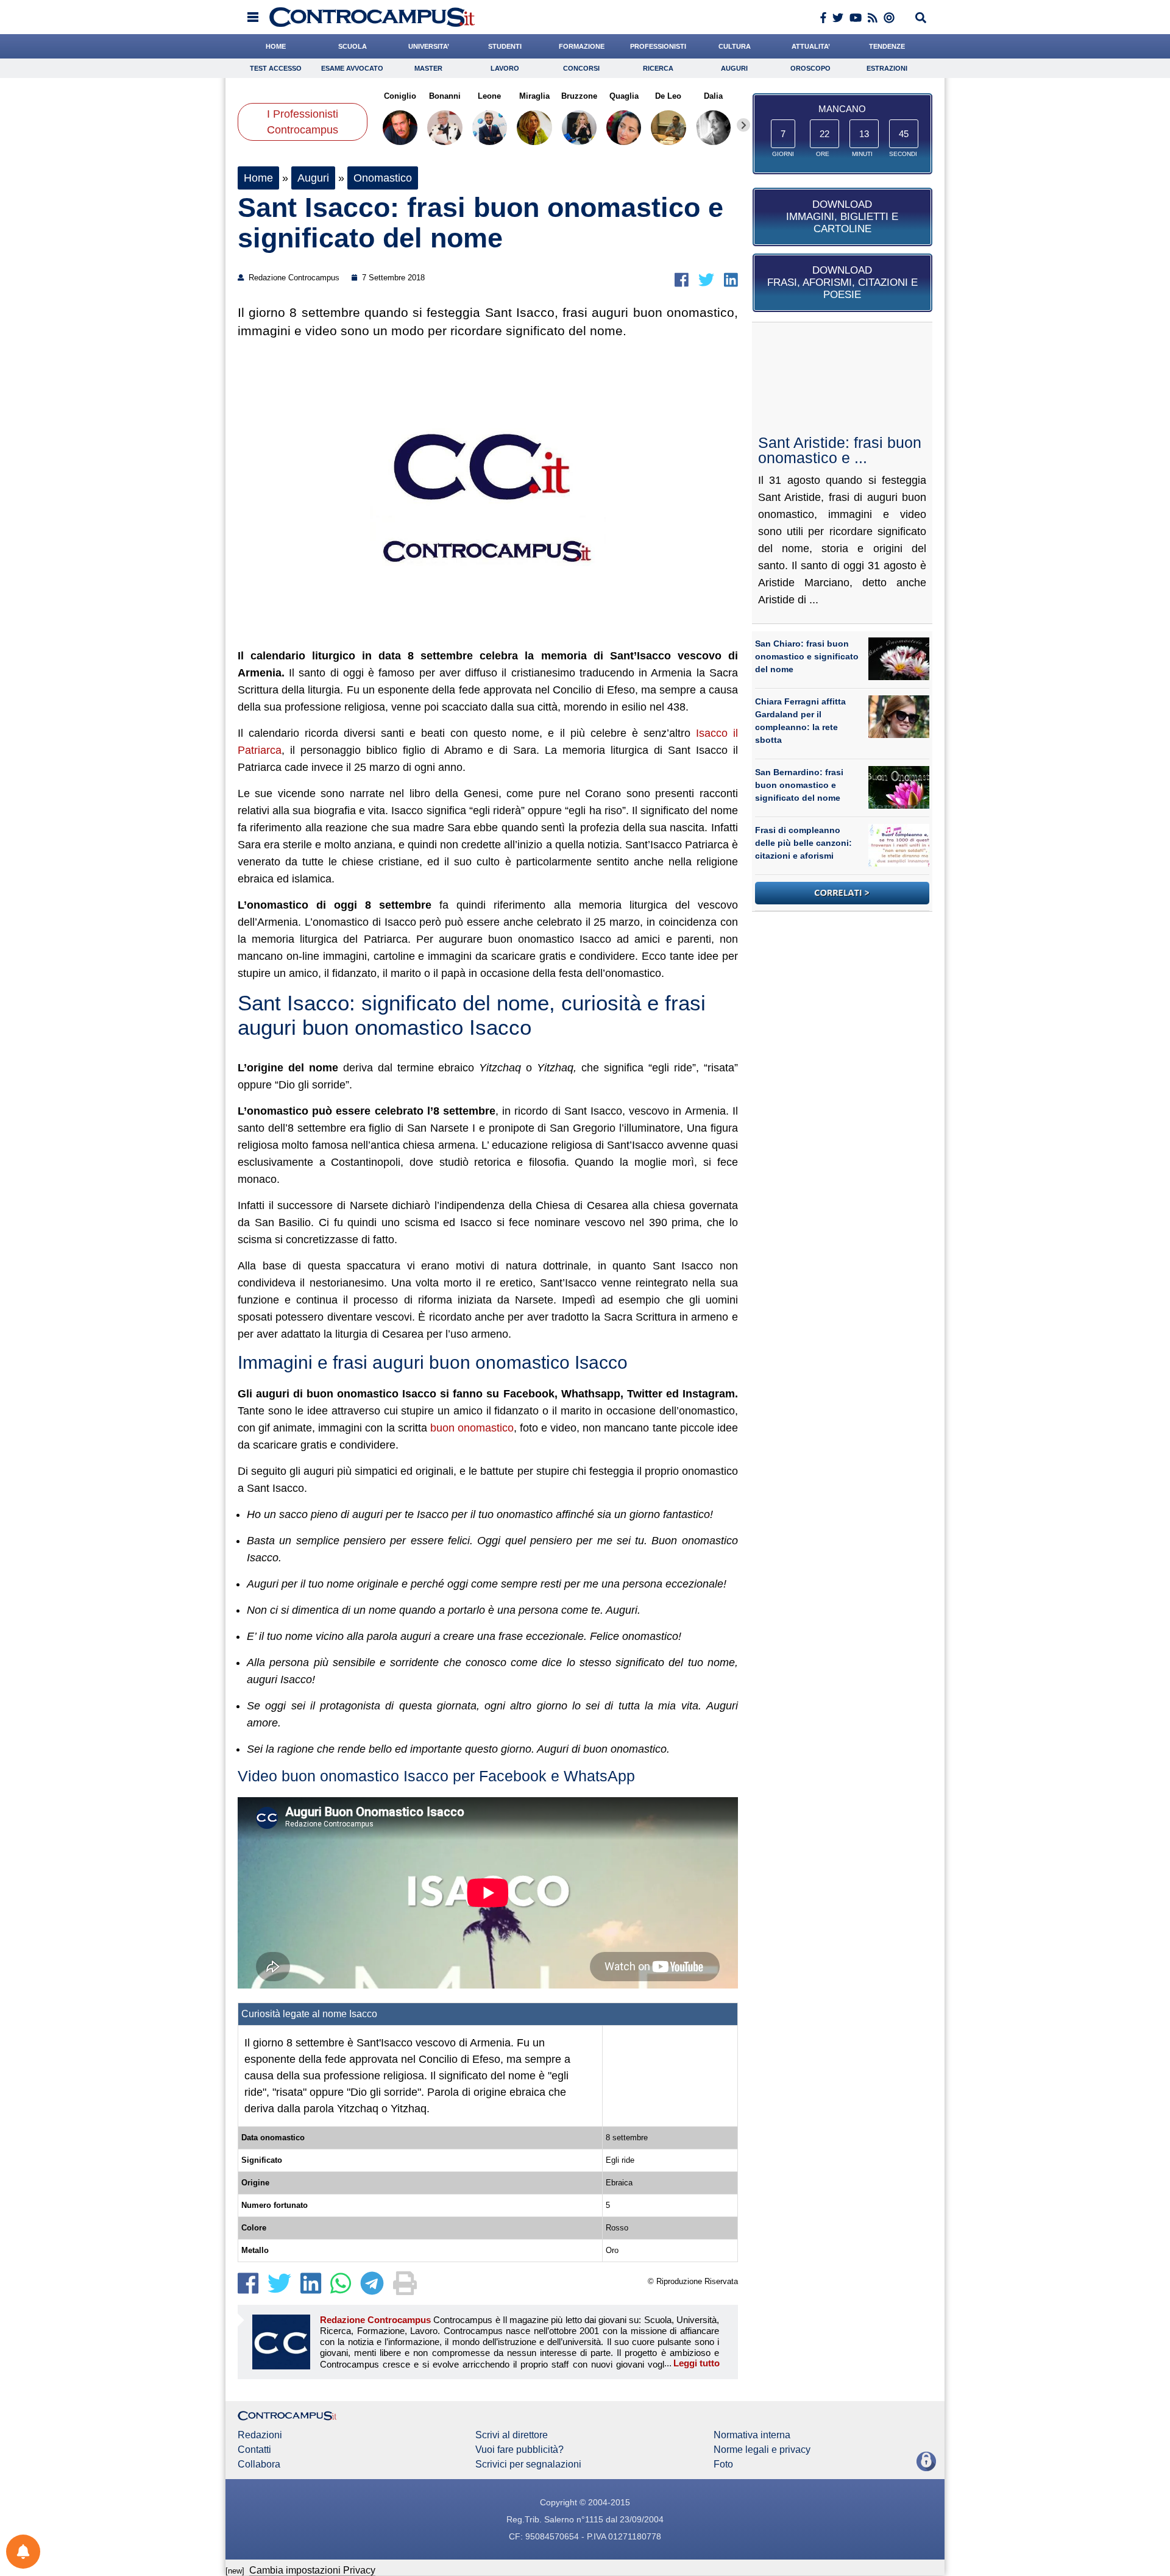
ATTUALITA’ (811, 46)
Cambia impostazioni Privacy (312, 2570)
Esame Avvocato (352, 68)
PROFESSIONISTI (658, 46)
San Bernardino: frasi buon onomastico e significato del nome (799, 785)
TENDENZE (887, 46)
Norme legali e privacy (762, 2450)
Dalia (713, 96)
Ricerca (658, 68)
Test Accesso (276, 68)
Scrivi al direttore (512, 2435)
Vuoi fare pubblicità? (519, 2450)
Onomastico (383, 178)
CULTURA (735, 46)
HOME (276, 46)
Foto (723, 2464)
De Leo (668, 96)
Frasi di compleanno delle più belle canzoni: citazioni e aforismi (803, 843)
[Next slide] (743, 125)
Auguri (734, 68)
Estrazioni (887, 68)
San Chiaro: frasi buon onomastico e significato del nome (807, 656)
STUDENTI (505, 46)
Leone (489, 96)
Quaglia (623, 96)
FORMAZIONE (582, 46)
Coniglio (400, 96)
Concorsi (581, 68)
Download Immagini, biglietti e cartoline (842, 217)
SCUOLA (353, 46)
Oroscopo (810, 68)
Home (258, 178)
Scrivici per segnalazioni (528, 2464)
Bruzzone (579, 96)
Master (428, 68)
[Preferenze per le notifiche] (23, 2552)
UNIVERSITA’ (429, 46)
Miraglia (534, 96)
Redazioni (260, 2435)
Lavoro (505, 68)
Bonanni (445, 96)
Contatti (254, 2450)
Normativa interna (752, 2435)
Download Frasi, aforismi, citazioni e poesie (842, 282)
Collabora (259, 2464)
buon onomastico (472, 1428)
